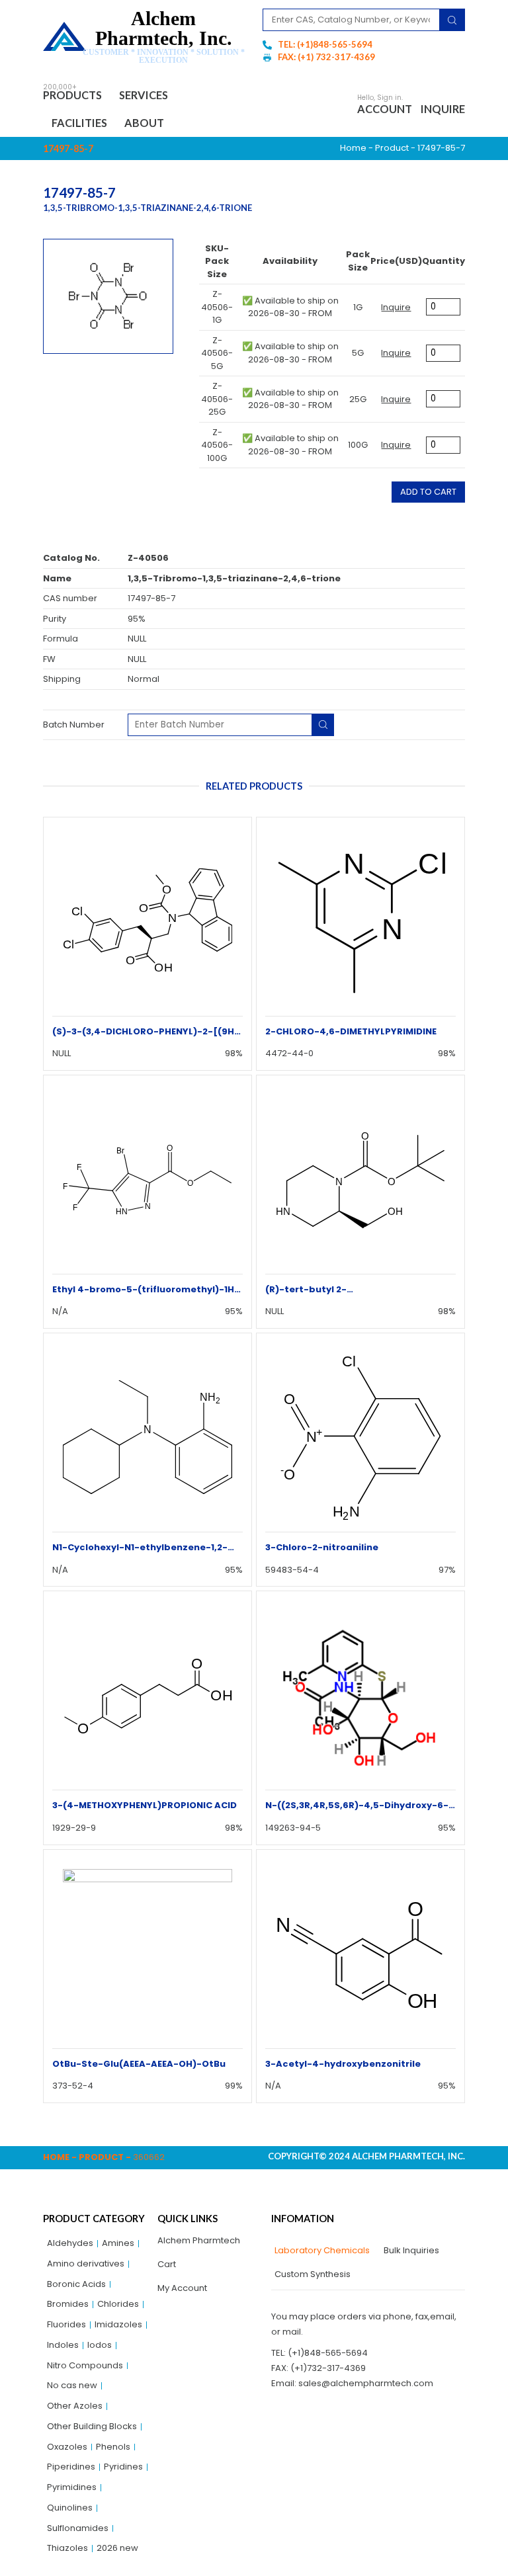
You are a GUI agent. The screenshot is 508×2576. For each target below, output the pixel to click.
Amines (118, 2243)
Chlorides (118, 2304)
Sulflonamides (78, 2528)
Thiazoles (67, 2548)
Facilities (79, 123)
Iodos (100, 2345)
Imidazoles (118, 2324)
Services (144, 95)
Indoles (63, 2345)
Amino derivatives (86, 2264)
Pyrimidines (72, 2487)
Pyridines (123, 2467)
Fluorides (66, 2324)
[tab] (320, 2251)
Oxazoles (67, 2447)
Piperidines (71, 2467)
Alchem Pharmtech (199, 2240)
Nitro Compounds (85, 2365)
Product (392, 148)
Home (353, 148)
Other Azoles (75, 2406)
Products (72, 95)
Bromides (68, 2304)
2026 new (117, 2548)
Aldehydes (70, 2243)
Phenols (113, 2447)
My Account (182, 2288)
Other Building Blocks (92, 2426)
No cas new (72, 2385)
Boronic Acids (76, 2284)
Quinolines (70, 2508)
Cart (167, 2264)
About (144, 123)
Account (385, 109)
